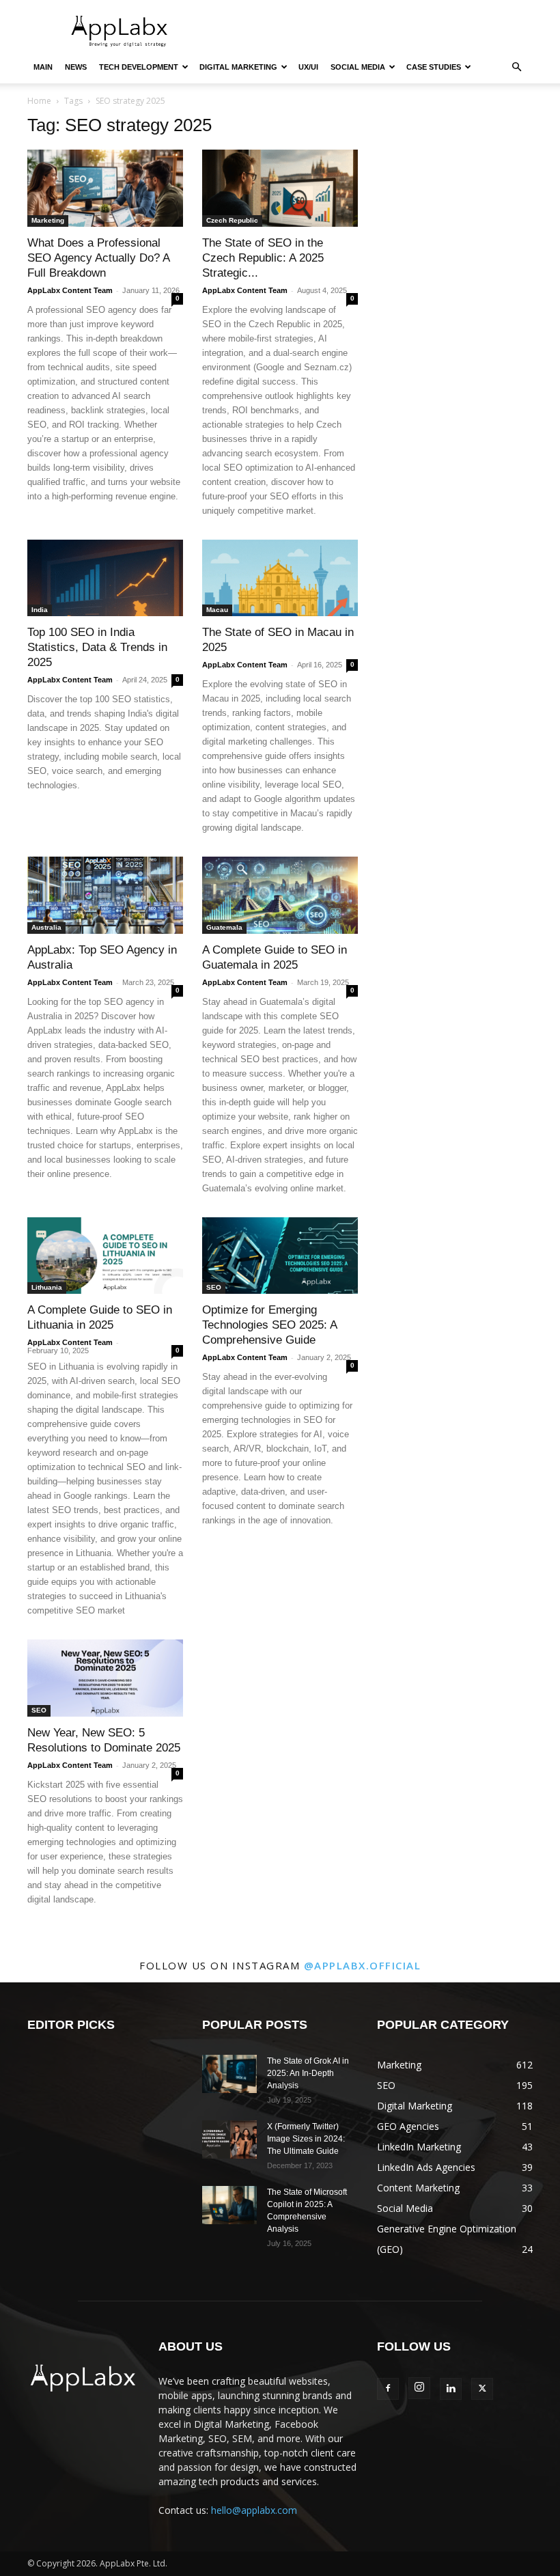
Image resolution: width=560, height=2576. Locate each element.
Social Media (358, 67)
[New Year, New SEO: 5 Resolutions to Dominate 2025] (105, 1678)
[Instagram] (419, 2388)
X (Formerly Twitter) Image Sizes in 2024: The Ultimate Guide (306, 2139)
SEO (214, 1287)
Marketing (48, 220)
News (76, 67)
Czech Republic (232, 220)
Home (39, 101)
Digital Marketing (238, 67)
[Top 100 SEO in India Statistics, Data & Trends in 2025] (105, 578)
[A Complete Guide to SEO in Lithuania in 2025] (105, 1256)
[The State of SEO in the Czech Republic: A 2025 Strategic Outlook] (280, 188)
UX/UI (308, 67)
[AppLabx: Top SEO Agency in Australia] (105, 895)
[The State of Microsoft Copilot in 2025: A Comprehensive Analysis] (229, 2205)
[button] (516, 67)
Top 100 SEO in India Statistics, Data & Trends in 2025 (97, 647)
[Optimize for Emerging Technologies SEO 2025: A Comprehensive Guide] (280, 1256)
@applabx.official (363, 1965)
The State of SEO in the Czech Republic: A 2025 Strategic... (263, 258)
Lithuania (47, 1287)
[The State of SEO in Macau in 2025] (280, 578)
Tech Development (139, 67)
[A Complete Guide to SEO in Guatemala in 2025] (280, 895)
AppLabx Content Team (70, 290)
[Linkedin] (451, 2389)
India (40, 610)
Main (43, 67)
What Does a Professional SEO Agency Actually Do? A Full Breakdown (98, 258)
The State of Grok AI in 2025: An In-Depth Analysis (308, 2073)
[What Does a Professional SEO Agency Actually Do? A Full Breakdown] (105, 188)
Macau (217, 610)
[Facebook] (388, 2389)
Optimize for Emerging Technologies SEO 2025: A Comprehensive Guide (269, 1325)
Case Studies (434, 67)
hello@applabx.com (254, 2510)
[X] (482, 2389)
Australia (46, 927)
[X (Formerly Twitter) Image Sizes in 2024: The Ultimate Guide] (229, 2139)
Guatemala (224, 927)
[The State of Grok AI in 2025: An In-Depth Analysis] (229, 2074)
